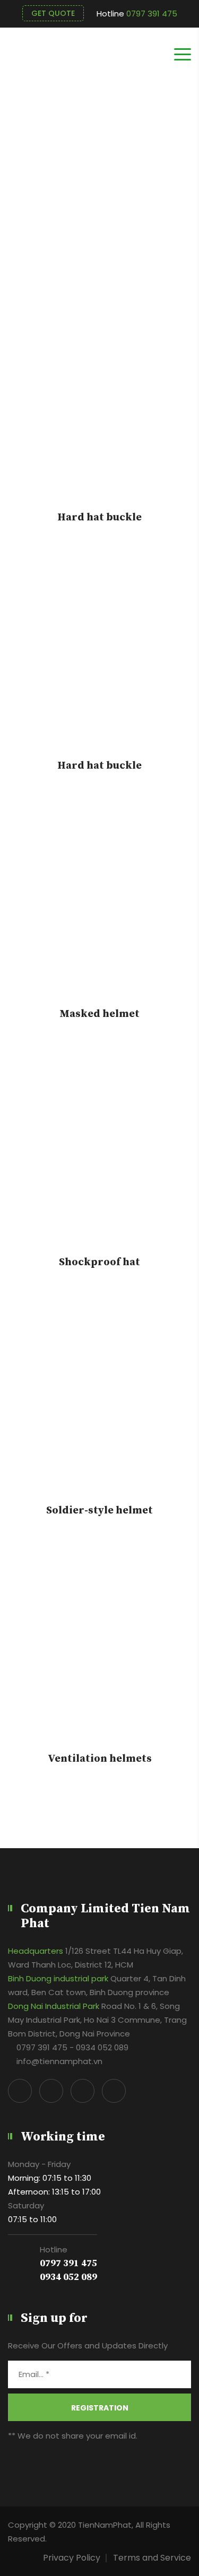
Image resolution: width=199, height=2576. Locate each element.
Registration (100, 2408)
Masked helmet (99, 1014)
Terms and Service (152, 2558)
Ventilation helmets (100, 1759)
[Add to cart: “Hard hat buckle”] (100, 419)
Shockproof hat (99, 1263)
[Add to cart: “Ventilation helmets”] (100, 1660)
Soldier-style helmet (99, 1511)
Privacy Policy (72, 2558)
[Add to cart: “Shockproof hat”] (100, 1163)
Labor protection (121, 240)
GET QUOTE (53, 13)
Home (179, 240)
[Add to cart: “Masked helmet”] (100, 915)
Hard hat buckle (99, 518)
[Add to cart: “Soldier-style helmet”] (100, 1412)
